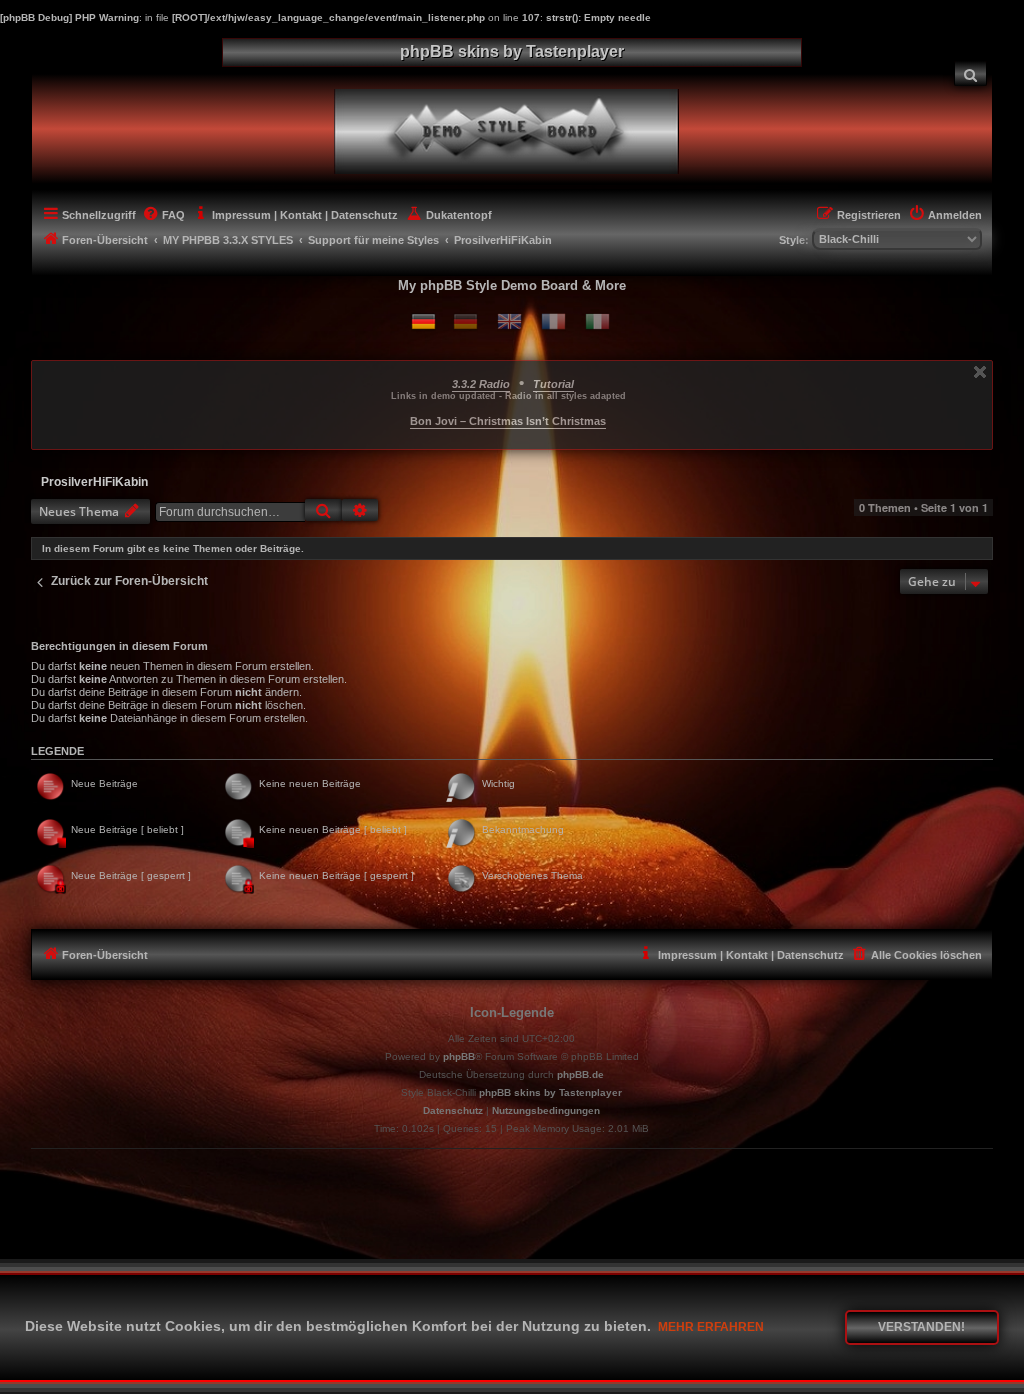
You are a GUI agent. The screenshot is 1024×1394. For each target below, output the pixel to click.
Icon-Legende (512, 1012)
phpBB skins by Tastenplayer (550, 1092)
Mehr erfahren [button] (711, 1327)
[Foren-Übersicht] (524, 129)
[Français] (553, 321)
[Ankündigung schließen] (980, 372)
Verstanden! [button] (921, 1327)
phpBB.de (580, 1074)
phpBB (459, 1056)
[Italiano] (597, 321)
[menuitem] (971, 73)
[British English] (509, 321)
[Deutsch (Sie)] (465, 321)
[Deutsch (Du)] (423, 321)
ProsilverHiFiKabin (94, 482)
